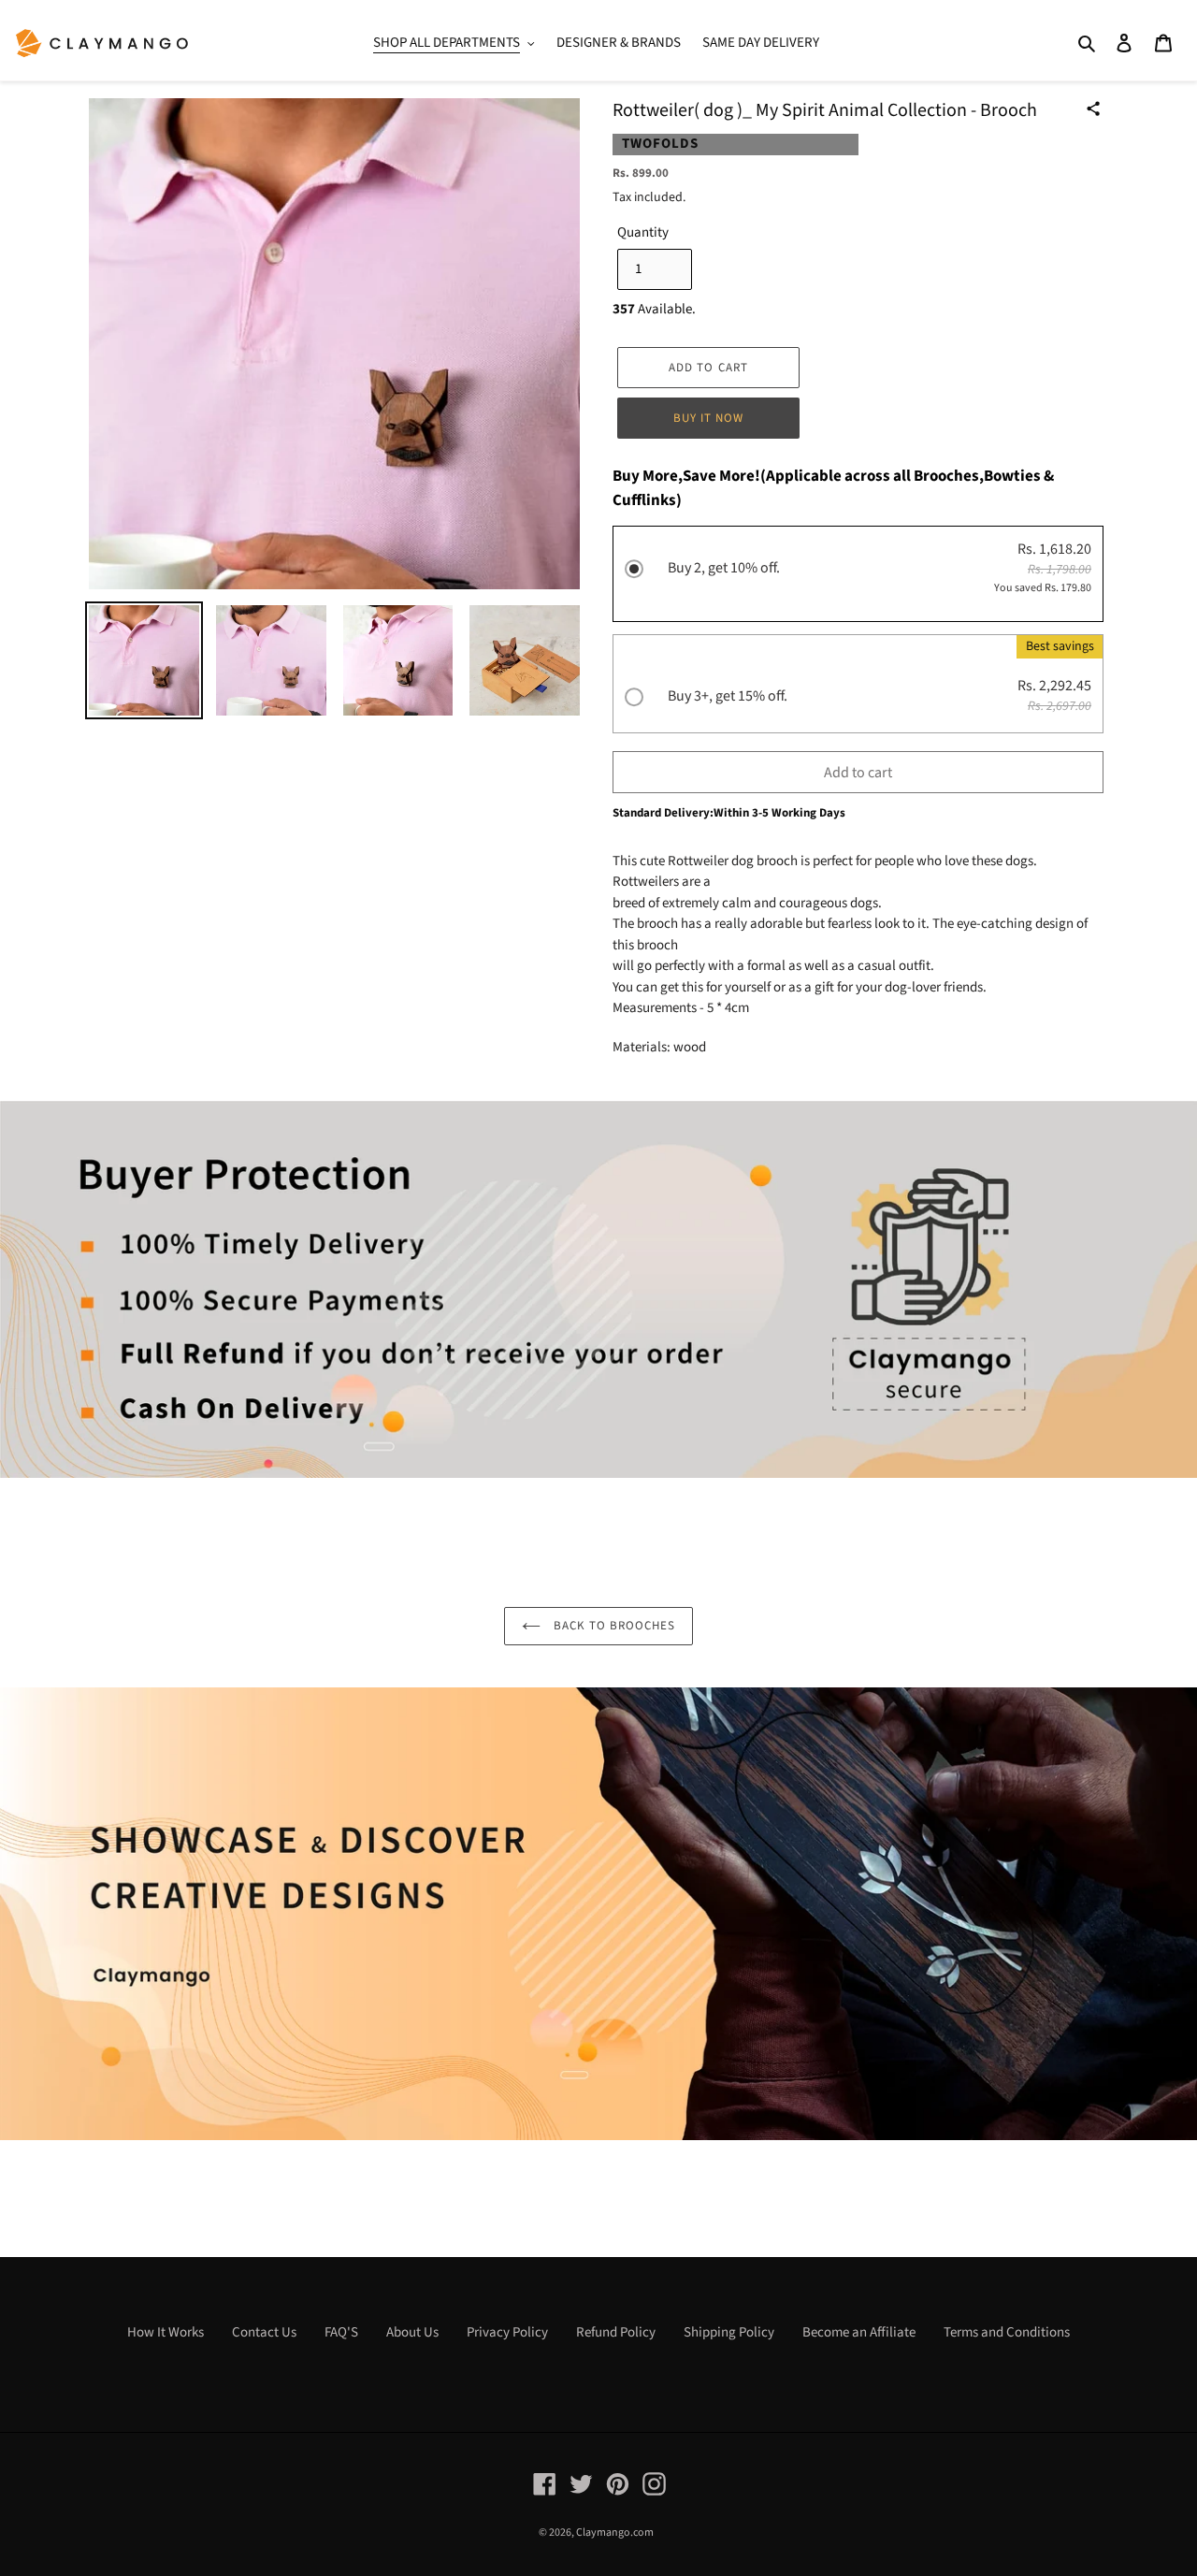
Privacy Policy (507, 2332)
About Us (412, 2332)
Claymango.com (615, 2533)
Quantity (643, 232)
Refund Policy (616, 2332)
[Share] (1093, 109)
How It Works (166, 2332)
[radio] (858, 576)
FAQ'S (341, 2332)
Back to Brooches (613, 1626)
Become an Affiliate (859, 2332)
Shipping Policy (729, 2332)
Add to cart (858, 773)
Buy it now (708, 418)
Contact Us (264, 2332)
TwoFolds (660, 144)
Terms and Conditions (1007, 2332)
